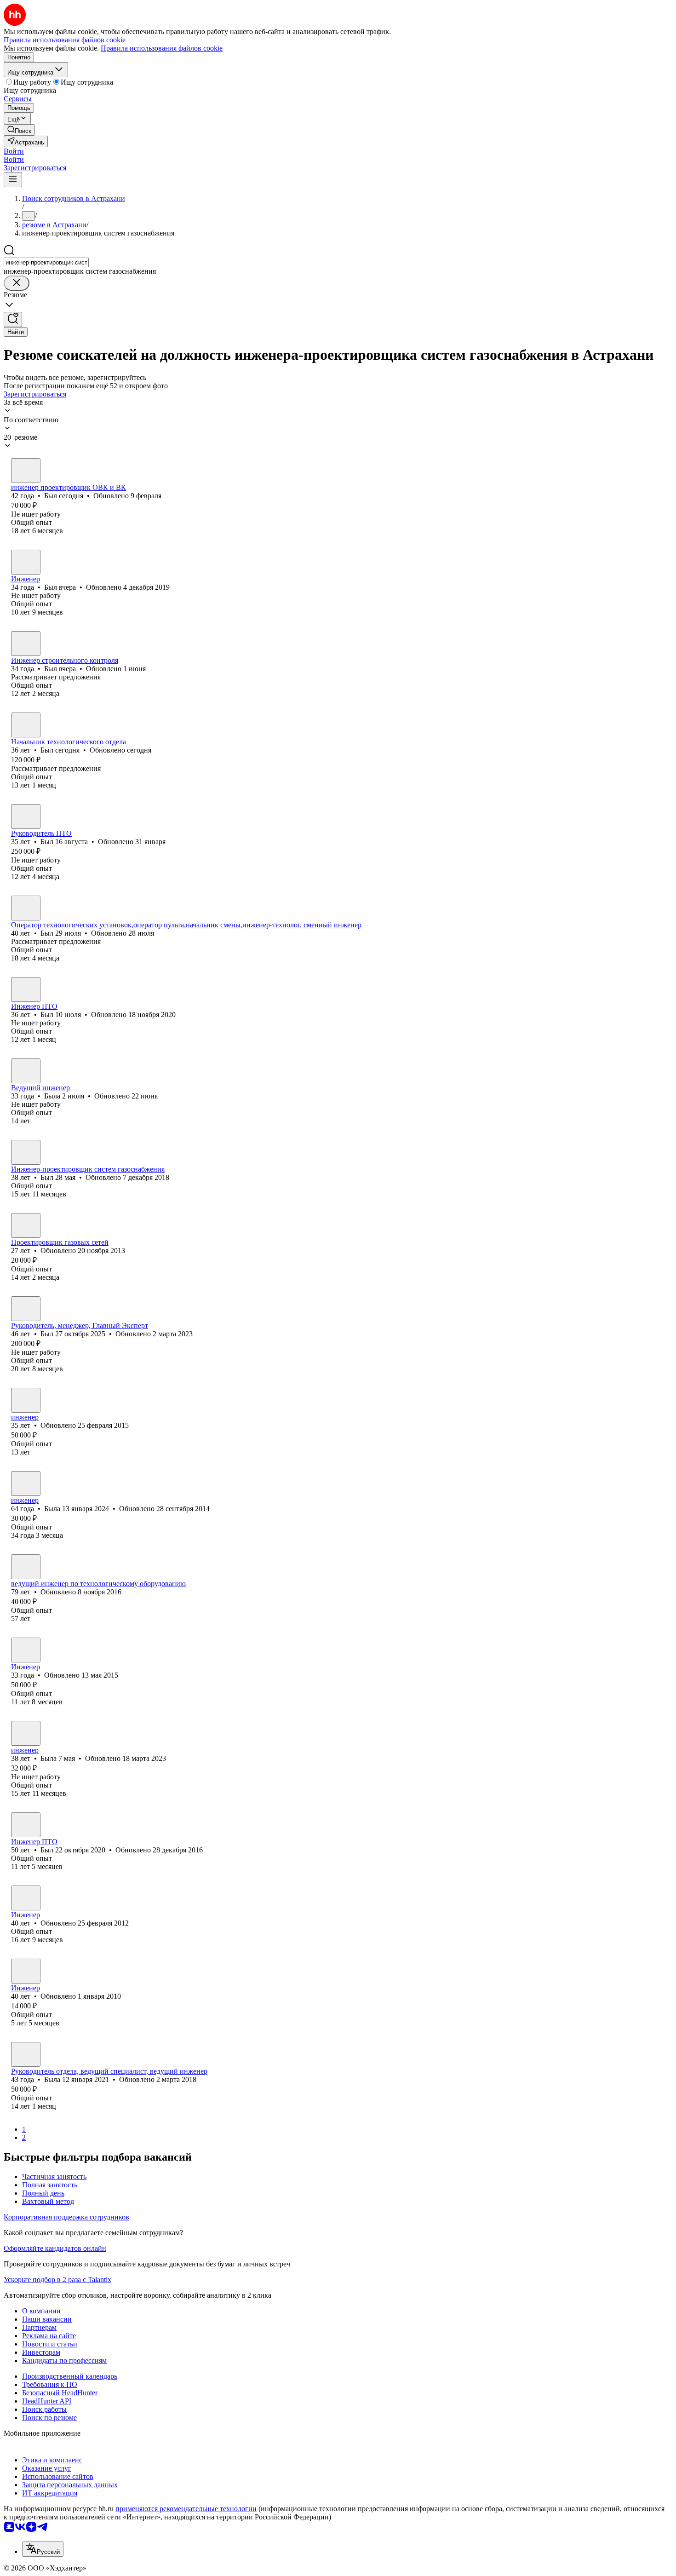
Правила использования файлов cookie (162, 48)
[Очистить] (17, 283)
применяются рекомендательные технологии (186, 2509)
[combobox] (46, 262)
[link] (19, 130)
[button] (14, 151)
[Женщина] (26, 1071)
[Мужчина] (26, 471)
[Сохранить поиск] (13, 319)
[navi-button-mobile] (13, 180)
